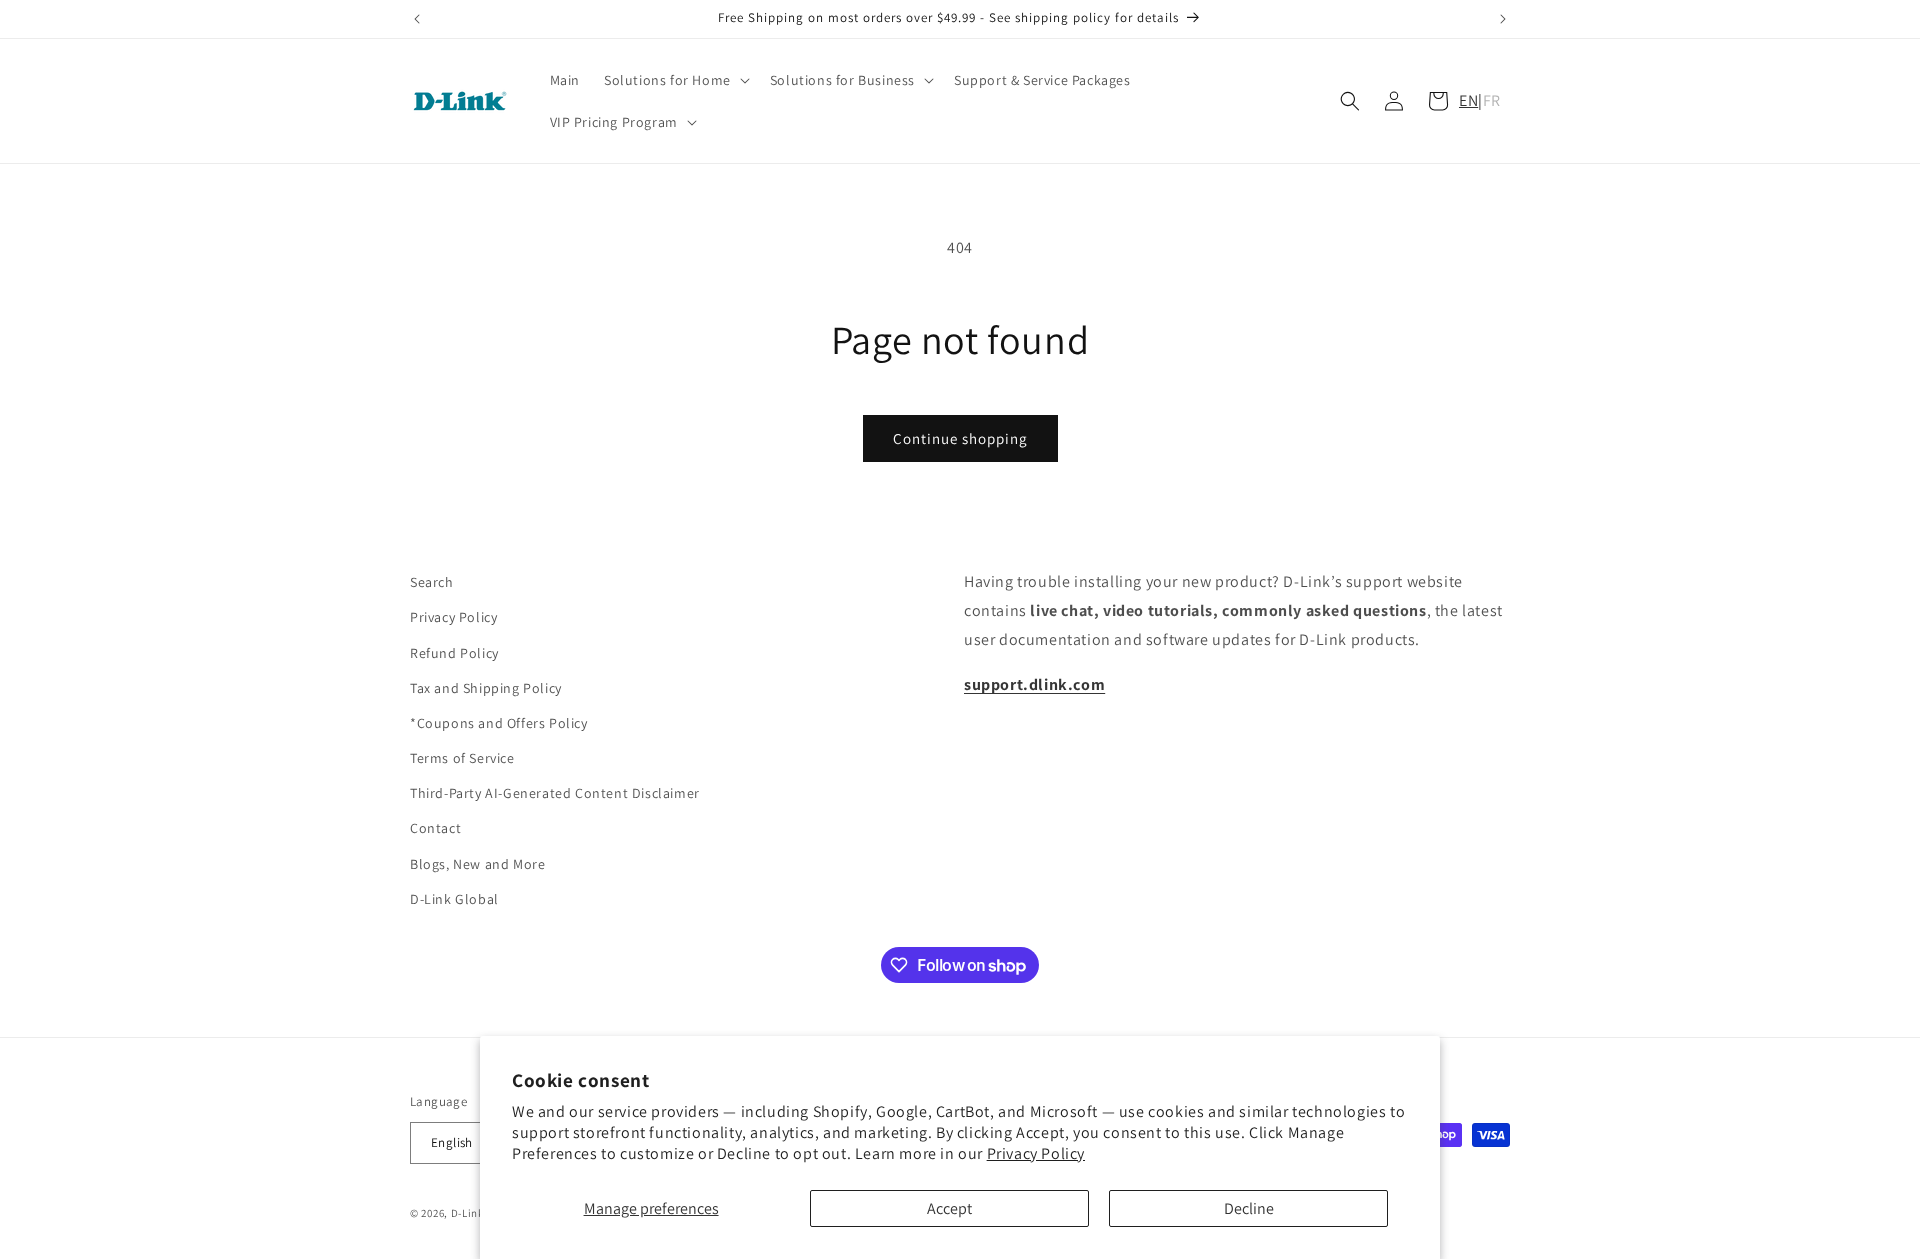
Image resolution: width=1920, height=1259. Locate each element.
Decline (1249, 1208)
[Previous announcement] (417, 19)
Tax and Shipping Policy (486, 688)
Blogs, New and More (477, 864)
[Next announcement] (1503, 19)
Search (432, 582)
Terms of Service (462, 758)
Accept (949, 1208)
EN (1468, 100)
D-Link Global (454, 899)
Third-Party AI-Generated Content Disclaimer (555, 793)
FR (1492, 100)
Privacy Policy (1036, 1153)
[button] (675, 80)
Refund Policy (454, 653)
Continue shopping (960, 438)
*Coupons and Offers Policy (499, 723)
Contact (435, 829)
